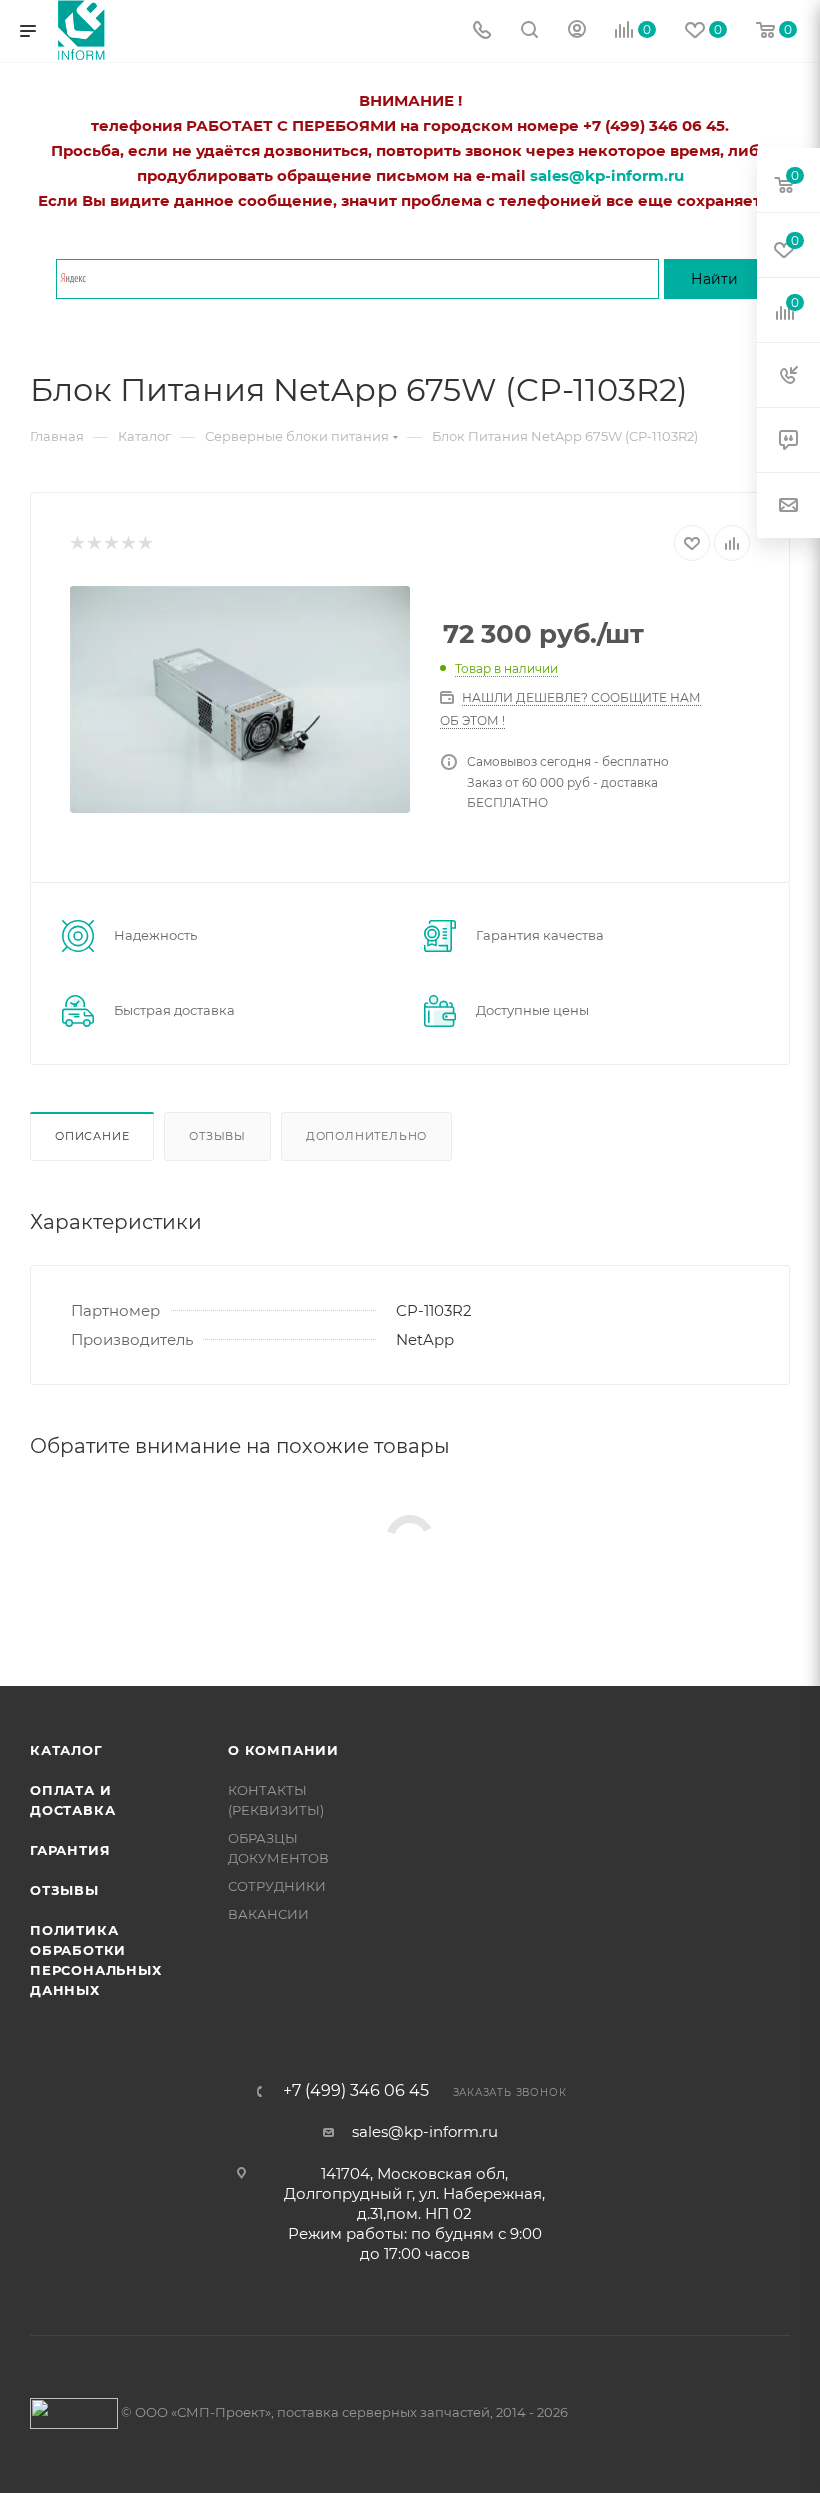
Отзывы (217, 1136)
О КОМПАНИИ (283, 1750)
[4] (127, 543)
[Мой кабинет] (577, 31)
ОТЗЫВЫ (64, 1890)
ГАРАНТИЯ (70, 1850)
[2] (93, 543)
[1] (76, 543)
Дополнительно (366, 1136)
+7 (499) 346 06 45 (356, 2091)
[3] (110, 543)
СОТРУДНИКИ (277, 1886)
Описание (92, 1136)
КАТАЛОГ (66, 1750)
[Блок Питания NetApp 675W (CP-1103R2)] (240, 699)
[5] (144, 543)
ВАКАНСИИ (268, 1914)
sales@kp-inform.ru (425, 2131)
